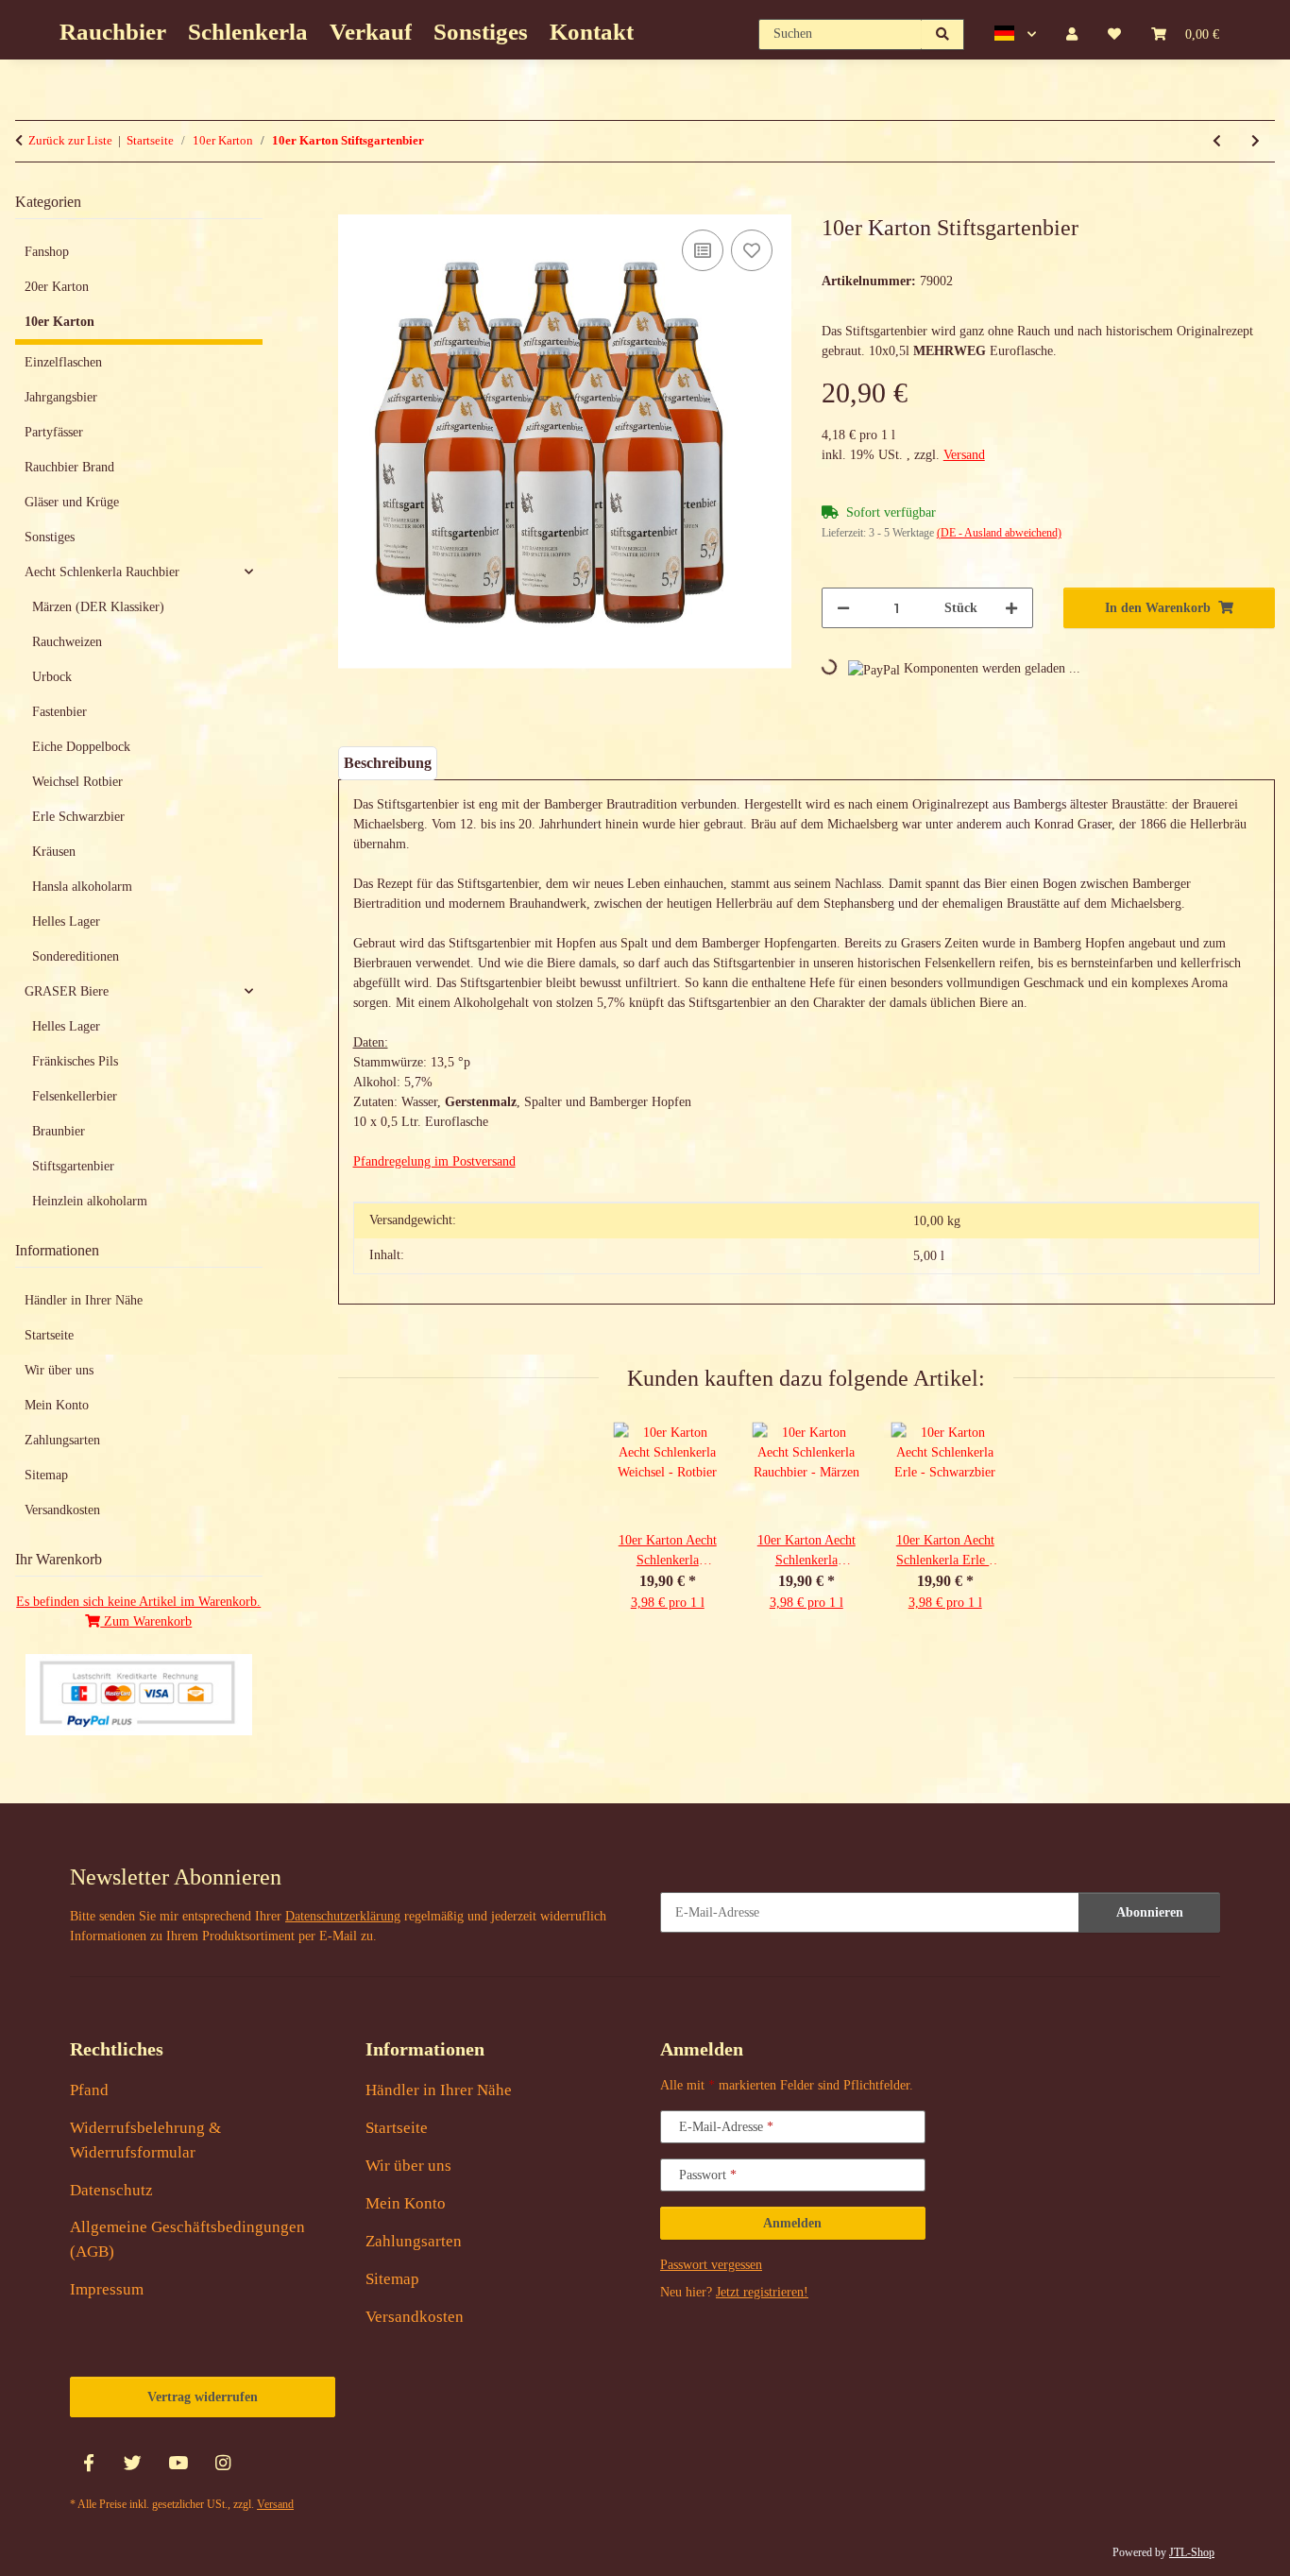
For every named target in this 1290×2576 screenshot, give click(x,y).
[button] (1015, 34)
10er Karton (59, 322)
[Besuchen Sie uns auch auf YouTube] (178, 2463)
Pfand (89, 2090)
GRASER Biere (67, 991)
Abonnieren (1150, 1912)
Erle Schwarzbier (78, 817)
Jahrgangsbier (61, 397)
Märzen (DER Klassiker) (98, 607)
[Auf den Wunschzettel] (752, 250)
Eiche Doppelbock (81, 747)
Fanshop (47, 252)
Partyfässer (54, 432)
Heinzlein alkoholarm (90, 1201)
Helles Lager (66, 921)
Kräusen (54, 852)
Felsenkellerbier (75, 1096)
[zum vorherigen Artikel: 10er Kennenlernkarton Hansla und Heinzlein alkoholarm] (1217, 141)
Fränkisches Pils (75, 1061)
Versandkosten (62, 1510)
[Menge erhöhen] (1011, 608)
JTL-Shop (1192, 2552)
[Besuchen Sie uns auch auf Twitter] (133, 2463)
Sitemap (46, 1475)
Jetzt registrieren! (762, 2292)
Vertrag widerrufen (203, 2397)
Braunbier (59, 1131)
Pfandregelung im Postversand (434, 1161)
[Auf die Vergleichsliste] (703, 250)
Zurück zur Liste (70, 140)
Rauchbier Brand (69, 467)
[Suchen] (943, 34)
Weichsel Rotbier (77, 782)
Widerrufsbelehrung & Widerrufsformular (145, 2140)
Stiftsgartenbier (73, 1166)
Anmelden (792, 2223)
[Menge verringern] (843, 608)
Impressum (107, 2289)
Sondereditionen (76, 956)
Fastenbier (59, 712)
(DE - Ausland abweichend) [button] (999, 533)
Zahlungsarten (62, 1440)
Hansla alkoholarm (82, 887)
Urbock (52, 677)
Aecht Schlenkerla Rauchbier (102, 572)
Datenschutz (111, 2190)
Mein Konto (57, 1405)
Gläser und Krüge (72, 502)
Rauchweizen (67, 642)
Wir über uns (59, 1370)
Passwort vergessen (711, 2265)
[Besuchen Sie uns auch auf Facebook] (88, 2463)
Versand (964, 455)
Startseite (49, 1335)
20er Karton (57, 287)
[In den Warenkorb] (353, 204)
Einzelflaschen (63, 362)
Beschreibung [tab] (388, 763)
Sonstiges (50, 537)
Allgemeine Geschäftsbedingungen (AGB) (187, 2239)
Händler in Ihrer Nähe (84, 1300)
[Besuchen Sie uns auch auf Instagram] (222, 2463)
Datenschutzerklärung (343, 1916)
